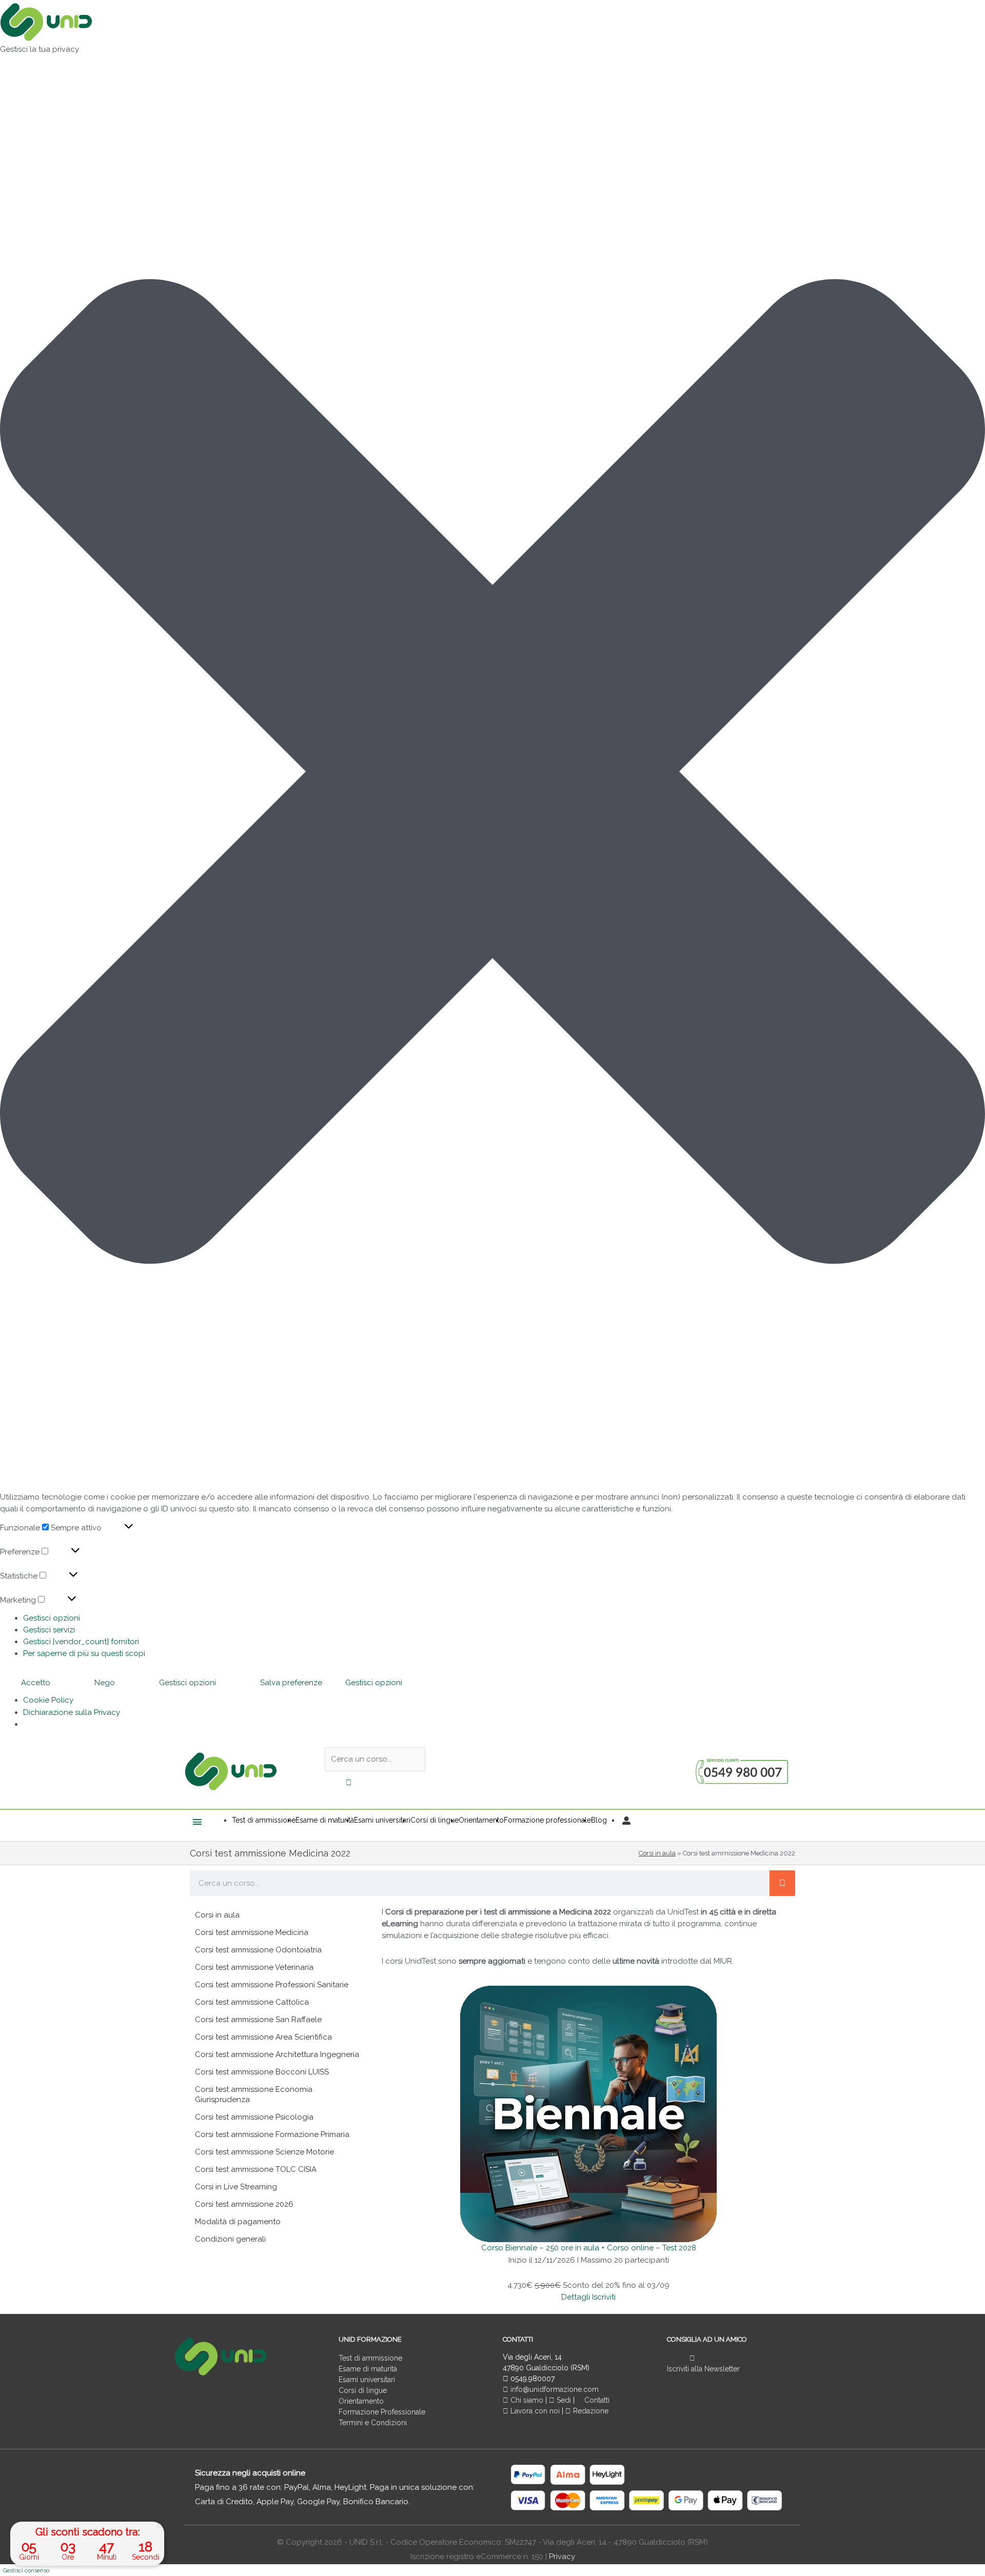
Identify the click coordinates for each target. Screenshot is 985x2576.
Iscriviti (604, 2297)
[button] (493, 773)
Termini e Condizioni (373, 2423)
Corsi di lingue (363, 2390)
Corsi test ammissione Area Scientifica (263, 2037)
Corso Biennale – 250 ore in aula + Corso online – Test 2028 (589, 2248)
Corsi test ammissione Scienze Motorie (264, 2152)
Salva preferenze (291, 1683)
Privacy (562, 2557)
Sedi (563, 2400)
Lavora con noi (535, 2411)
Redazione (590, 2411)
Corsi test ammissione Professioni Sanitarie (272, 1985)
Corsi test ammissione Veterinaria (254, 1967)
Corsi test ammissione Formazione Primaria (272, 2134)
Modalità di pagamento (238, 2222)
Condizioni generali (230, 2239)
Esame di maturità (368, 2369)
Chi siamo (526, 2400)
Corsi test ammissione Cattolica (252, 2002)
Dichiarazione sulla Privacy (72, 1712)
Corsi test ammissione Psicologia (254, 2117)
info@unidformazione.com (554, 2389)
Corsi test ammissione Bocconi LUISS (262, 2072)
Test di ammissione (370, 2358)
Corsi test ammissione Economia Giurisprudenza (254, 2094)
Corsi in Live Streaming (236, 2187)
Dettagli (576, 2297)
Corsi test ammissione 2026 (244, 2204)
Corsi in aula (657, 1853)
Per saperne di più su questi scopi (84, 1653)
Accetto (36, 1683)
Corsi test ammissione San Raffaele (258, 2020)
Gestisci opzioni (52, 1618)
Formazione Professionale (382, 2412)
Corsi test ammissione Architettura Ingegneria (277, 2054)
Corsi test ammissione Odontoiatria (258, 1950)
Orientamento (361, 2401)
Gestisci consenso (26, 2571)
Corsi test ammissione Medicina (252, 1932)
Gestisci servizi (49, 1630)
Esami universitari (367, 2380)
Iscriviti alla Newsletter (703, 2369)
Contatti (596, 2400)
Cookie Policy (48, 1700)
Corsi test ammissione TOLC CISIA (256, 2169)
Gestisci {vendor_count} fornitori (81, 1642)
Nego (105, 1683)
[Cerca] (782, 1883)
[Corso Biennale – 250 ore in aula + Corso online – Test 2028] (588, 2113)
